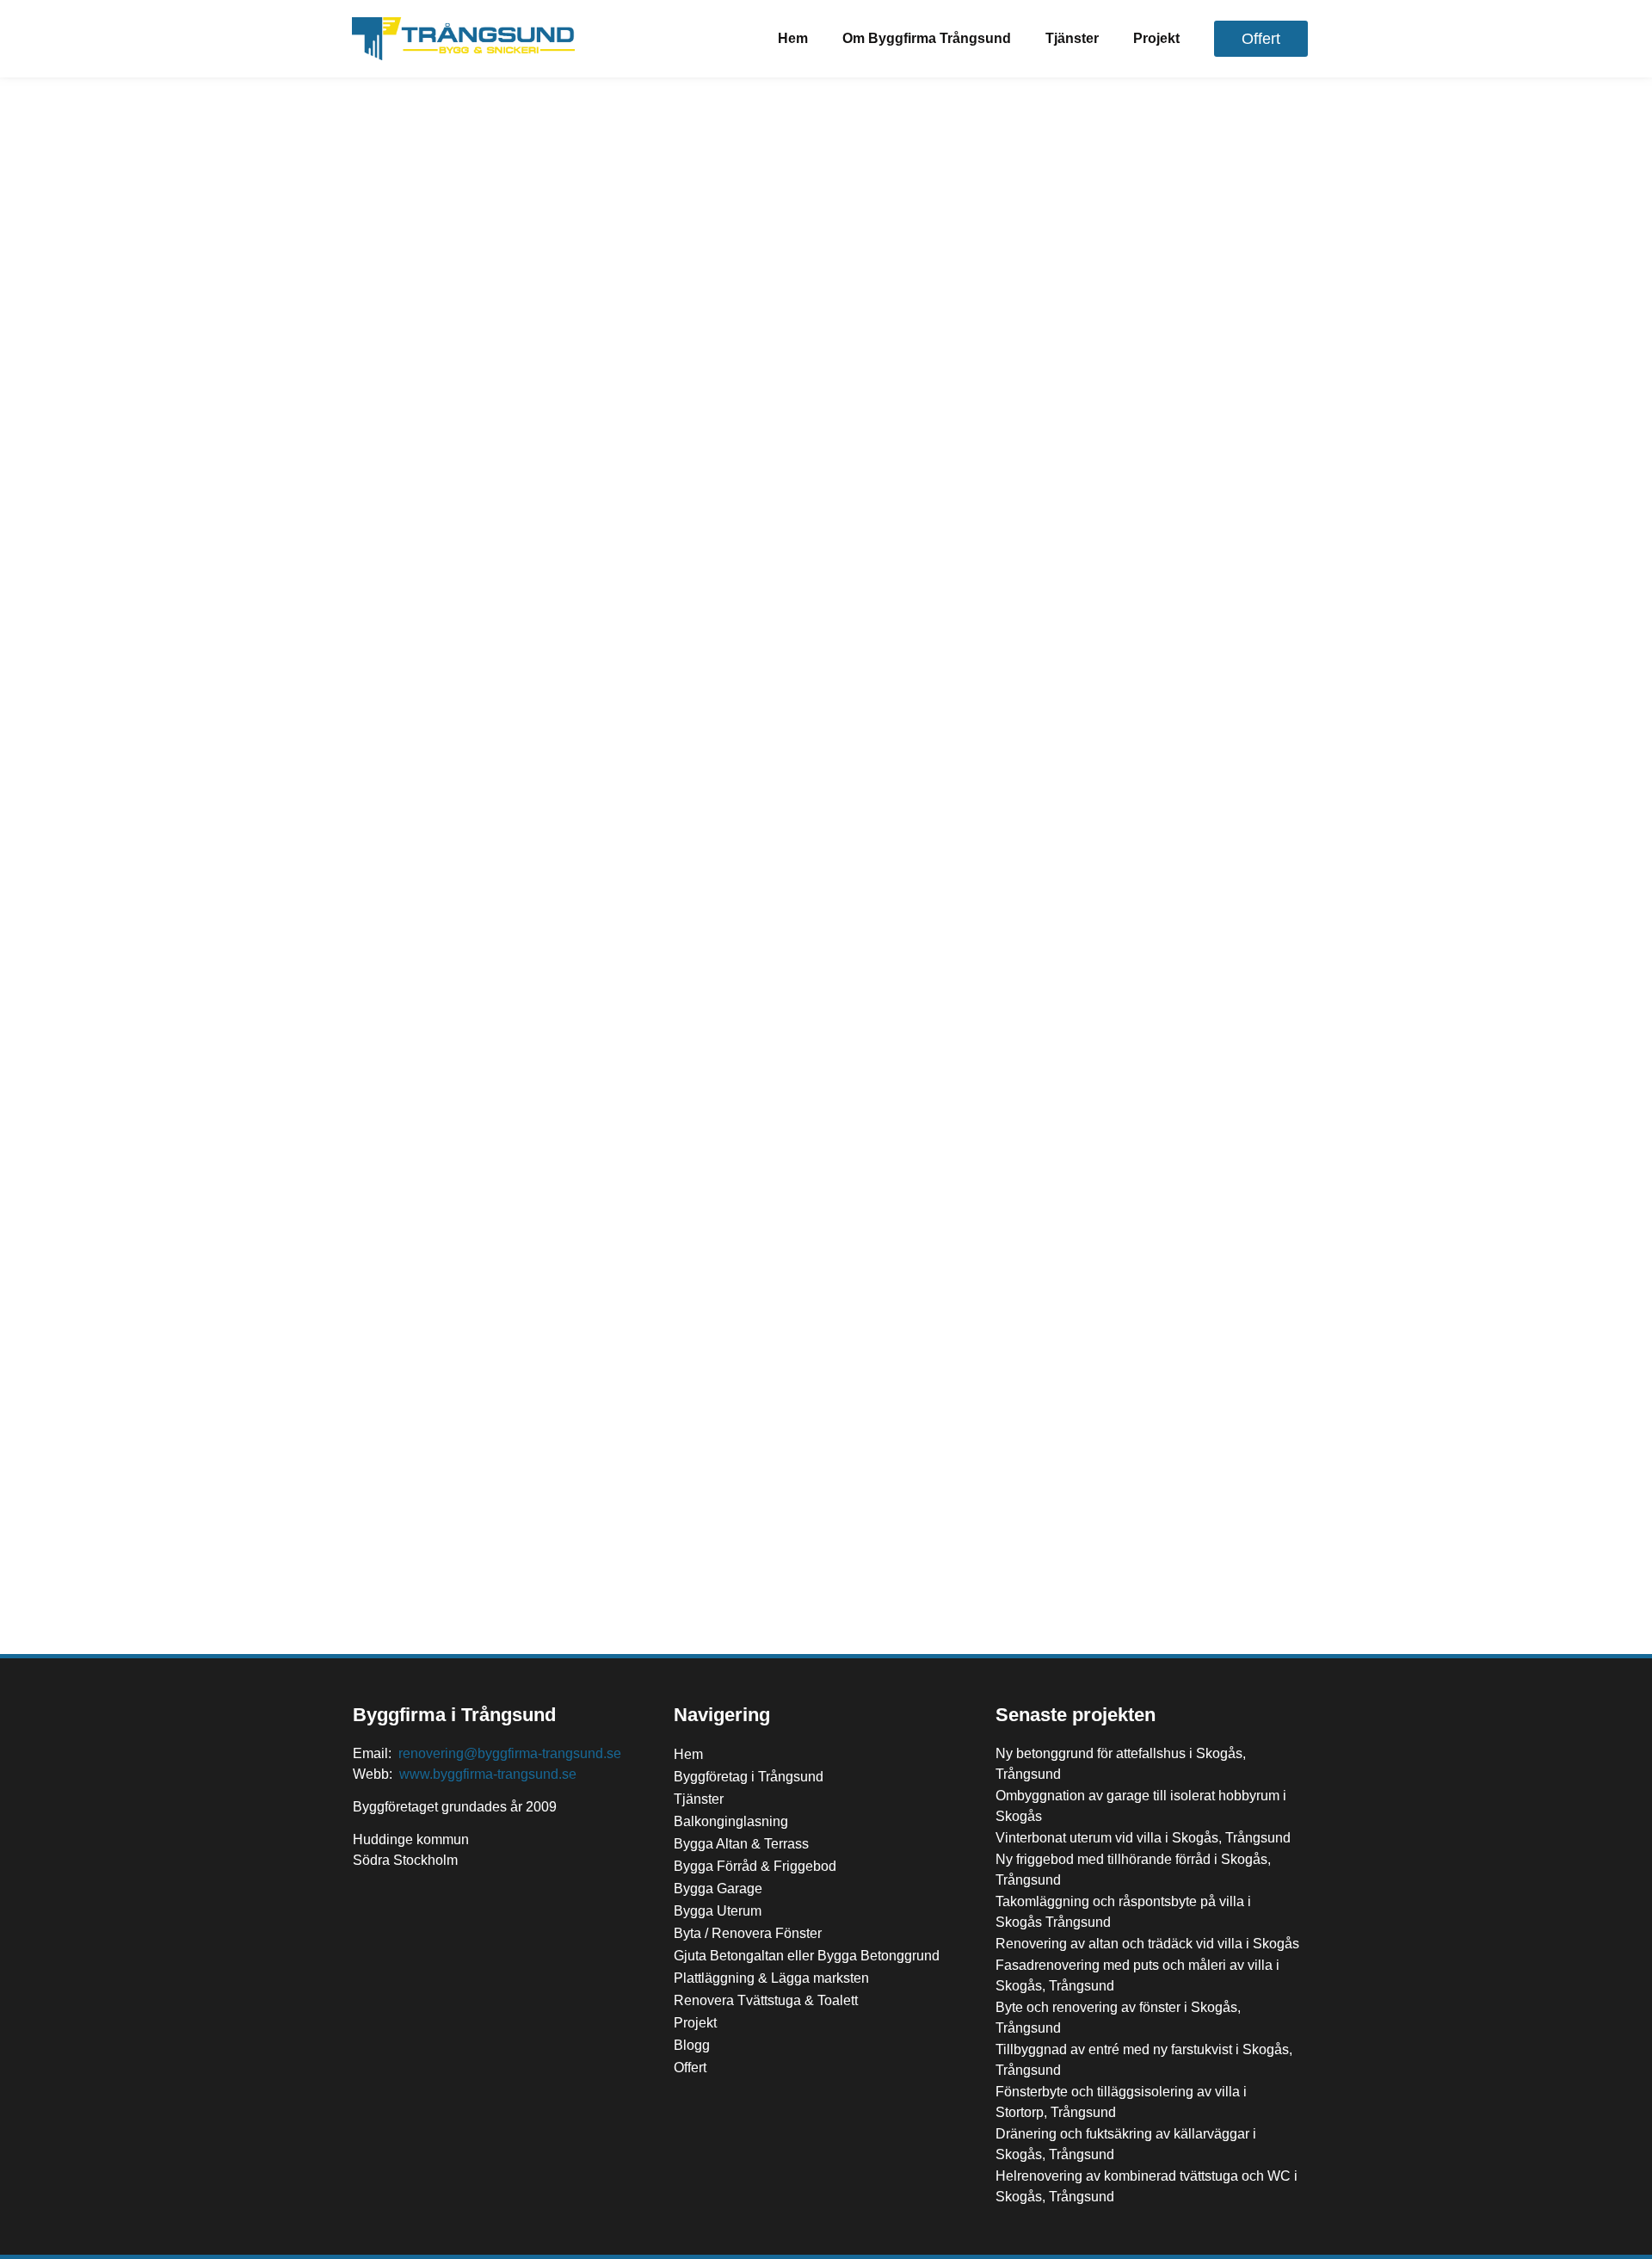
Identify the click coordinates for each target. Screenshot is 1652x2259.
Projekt (1156, 38)
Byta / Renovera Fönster (748, 1933)
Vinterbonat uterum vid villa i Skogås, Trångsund (1143, 1838)
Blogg (692, 2045)
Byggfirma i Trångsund (454, 1715)
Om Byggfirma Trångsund (927, 38)
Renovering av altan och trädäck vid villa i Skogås (1147, 1944)
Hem (793, 38)
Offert (690, 2068)
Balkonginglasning (731, 1821)
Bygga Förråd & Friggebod (755, 1866)
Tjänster (1072, 38)
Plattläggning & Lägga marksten (771, 1978)
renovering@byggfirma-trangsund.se (510, 1753)
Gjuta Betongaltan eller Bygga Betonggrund (807, 1956)
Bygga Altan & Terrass (741, 1844)
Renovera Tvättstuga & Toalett (766, 2000)
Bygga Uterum (718, 1911)
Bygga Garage (718, 1889)
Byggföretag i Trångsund (749, 1777)
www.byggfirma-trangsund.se (488, 1774)
